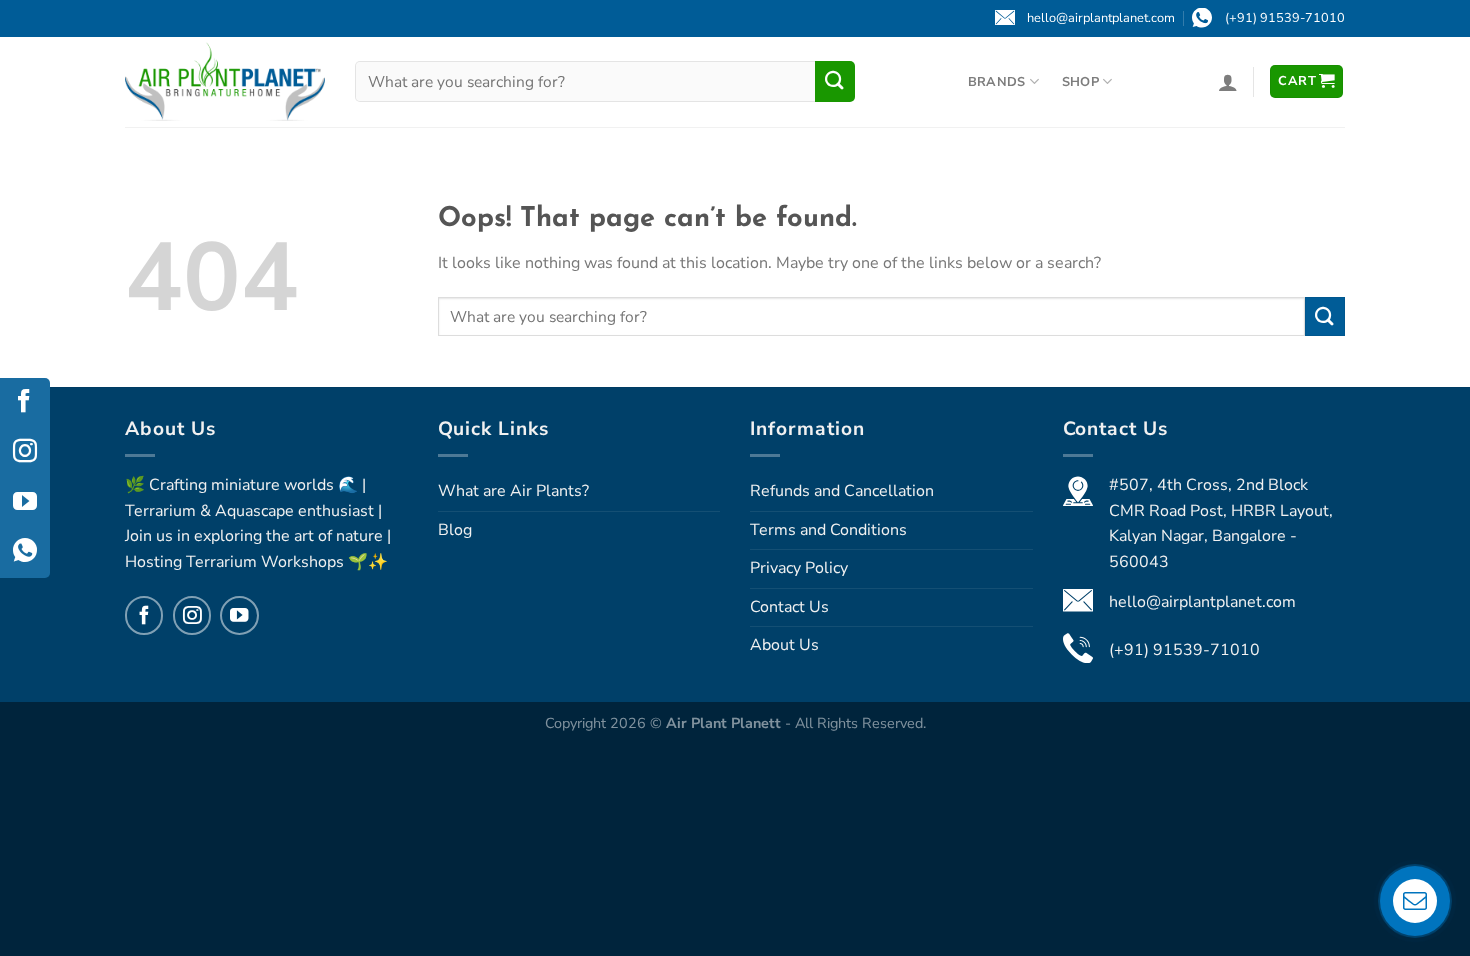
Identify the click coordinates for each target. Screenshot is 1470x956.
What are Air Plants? (513, 491)
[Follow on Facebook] (144, 615)
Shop (1080, 82)
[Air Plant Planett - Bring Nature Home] (225, 81)
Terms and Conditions (828, 530)
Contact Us (789, 607)
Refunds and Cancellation (842, 491)
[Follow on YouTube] (239, 615)
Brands (997, 82)
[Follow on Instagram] (192, 615)
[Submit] (835, 81)
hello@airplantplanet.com (1202, 602)
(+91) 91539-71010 (1184, 650)
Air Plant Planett (725, 723)
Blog (455, 530)
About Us (784, 645)
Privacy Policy (799, 568)
